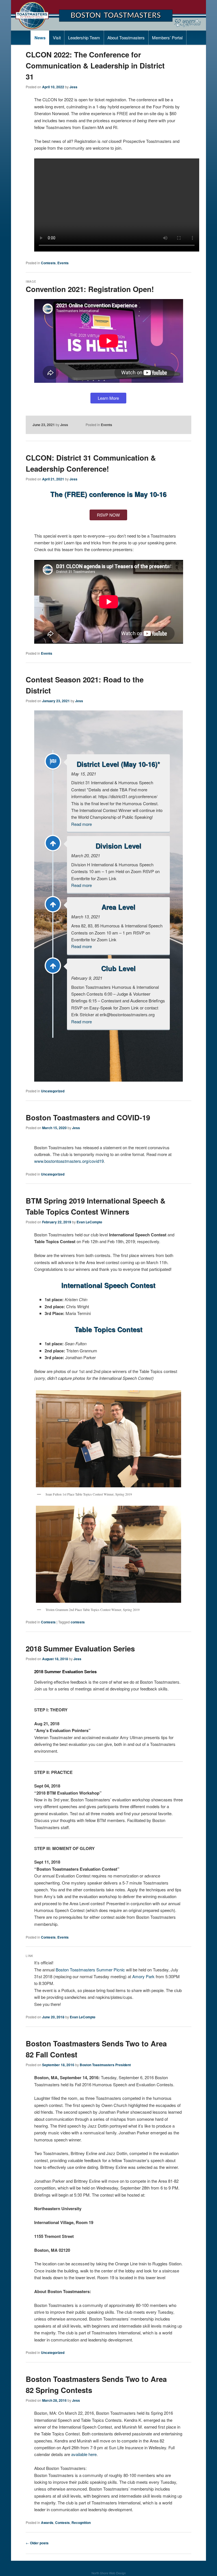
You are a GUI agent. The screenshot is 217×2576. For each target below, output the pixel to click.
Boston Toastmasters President (105, 2065)
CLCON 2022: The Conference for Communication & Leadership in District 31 (95, 65)
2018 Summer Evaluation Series (80, 1648)
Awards (47, 2523)
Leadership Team (84, 37)
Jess (73, 87)
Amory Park (143, 1976)
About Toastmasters (126, 37)
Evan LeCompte (89, 1222)
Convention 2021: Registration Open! (90, 289)
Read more (82, 824)
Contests (48, 263)
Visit (57, 37)
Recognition (81, 2523)
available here (84, 2454)
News (40, 38)
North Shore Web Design (109, 2573)
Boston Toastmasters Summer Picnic (90, 1970)
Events (63, 263)
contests (78, 1622)
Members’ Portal (167, 37)
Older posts (37, 2543)
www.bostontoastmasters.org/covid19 (69, 1161)
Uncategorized (53, 1091)
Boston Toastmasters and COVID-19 (88, 1117)
